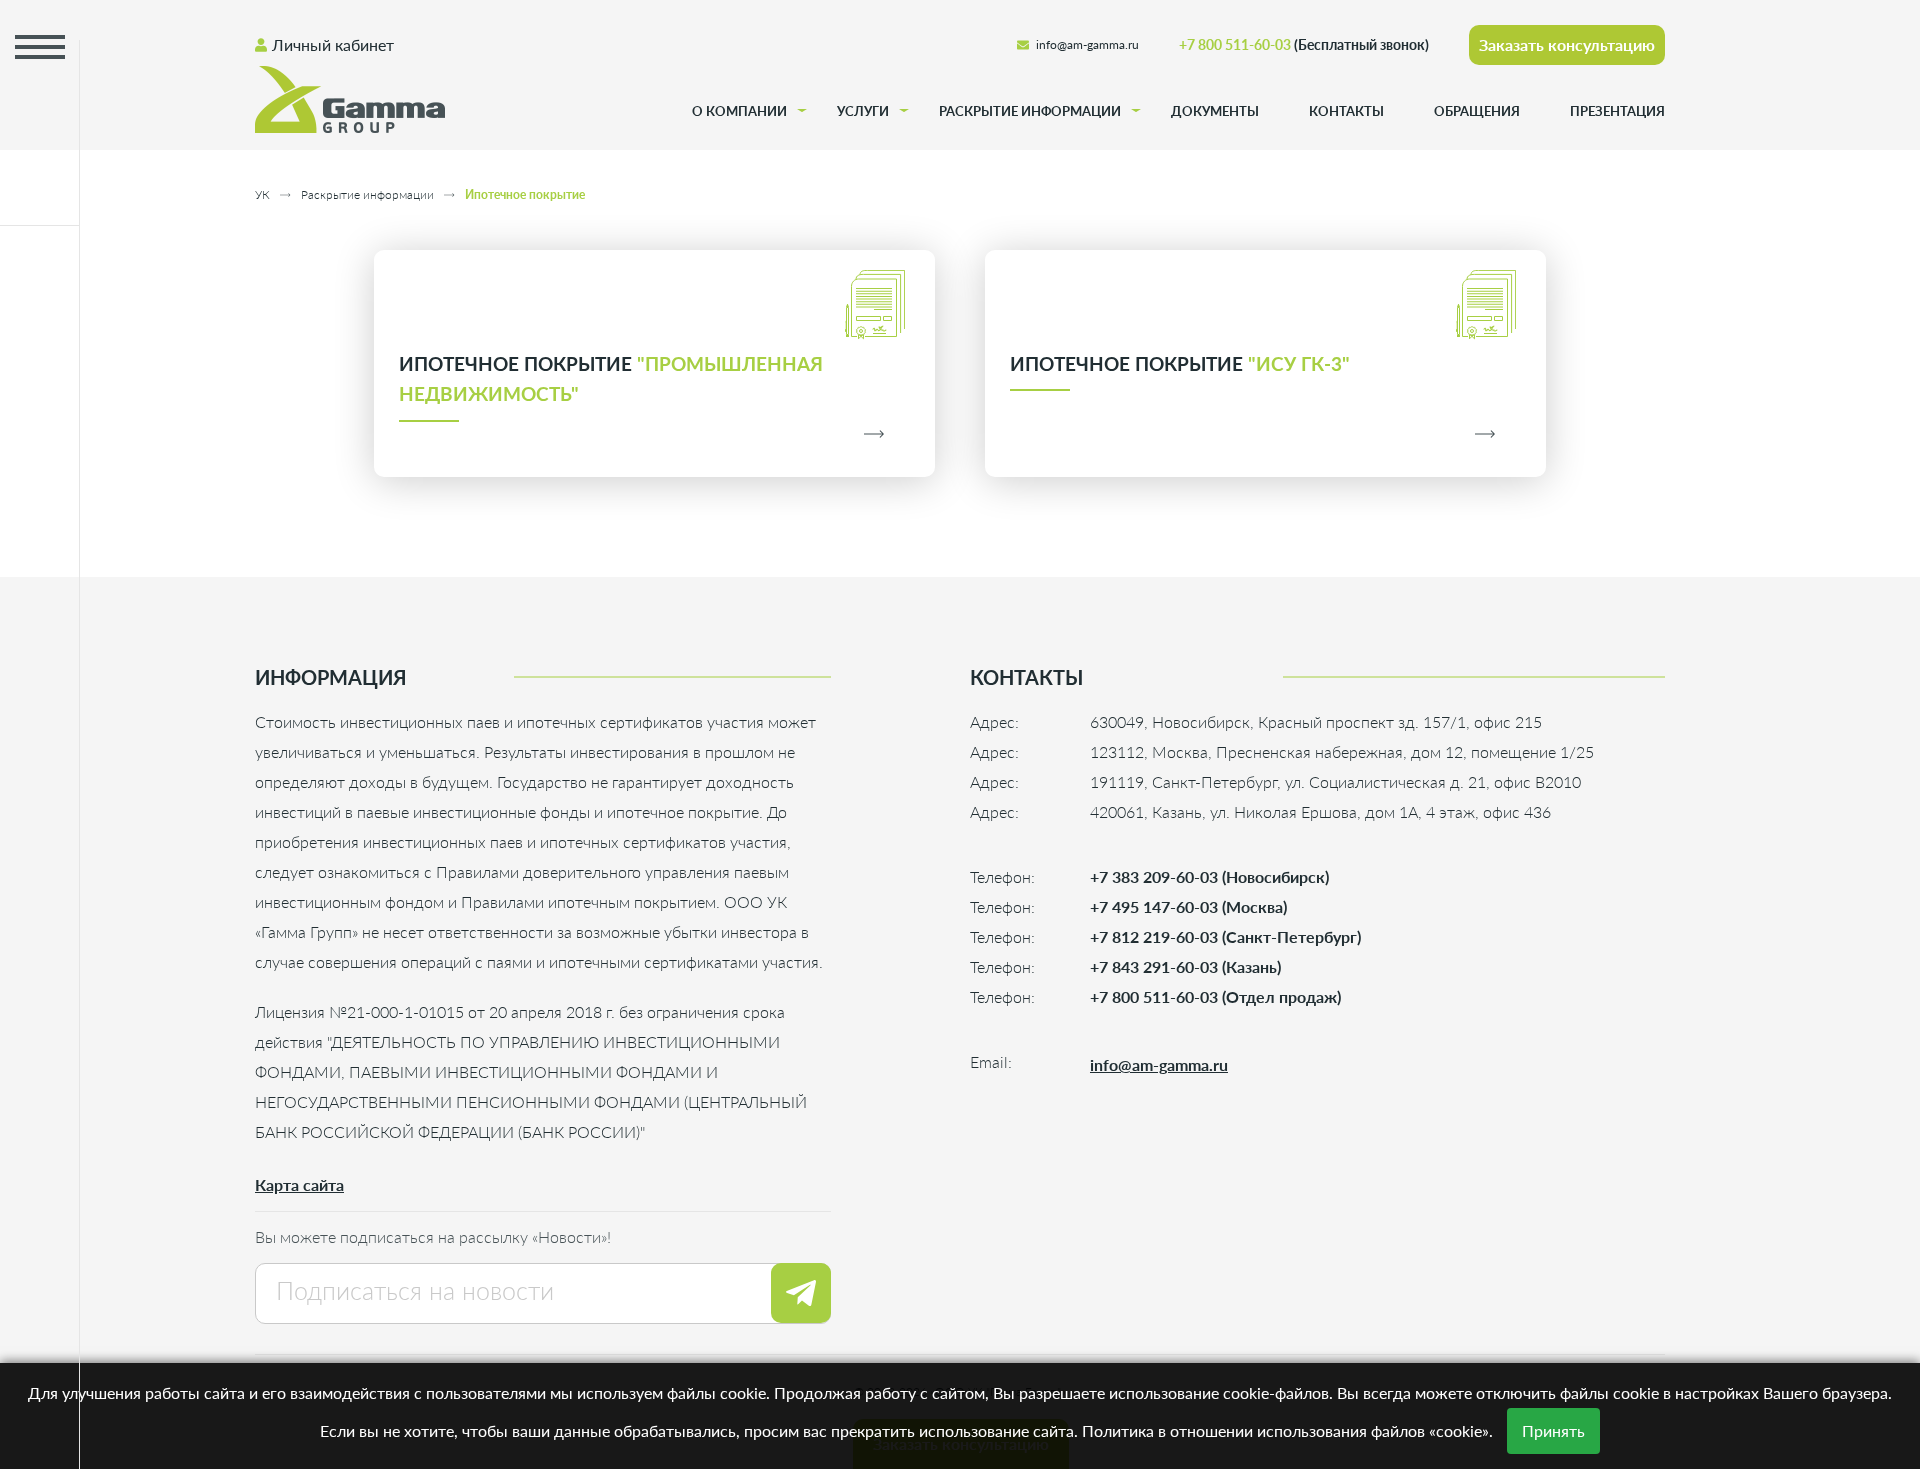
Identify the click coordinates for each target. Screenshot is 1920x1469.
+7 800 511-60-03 (1304, 44)
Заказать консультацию (1567, 44)
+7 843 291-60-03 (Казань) (1185, 966)
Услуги (863, 111)
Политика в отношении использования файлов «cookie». (1287, 1430)
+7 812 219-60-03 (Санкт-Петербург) (1225, 936)
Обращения (1477, 111)
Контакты (1346, 111)
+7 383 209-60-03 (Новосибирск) (1209, 876)
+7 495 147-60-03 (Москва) (1188, 906)
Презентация (1617, 111)
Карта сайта (299, 1184)
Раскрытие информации (1030, 111)
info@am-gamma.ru (1087, 44)
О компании (739, 111)
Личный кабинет (333, 44)
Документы (1215, 111)
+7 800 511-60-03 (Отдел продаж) (1215, 996)
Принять (1553, 1430)
